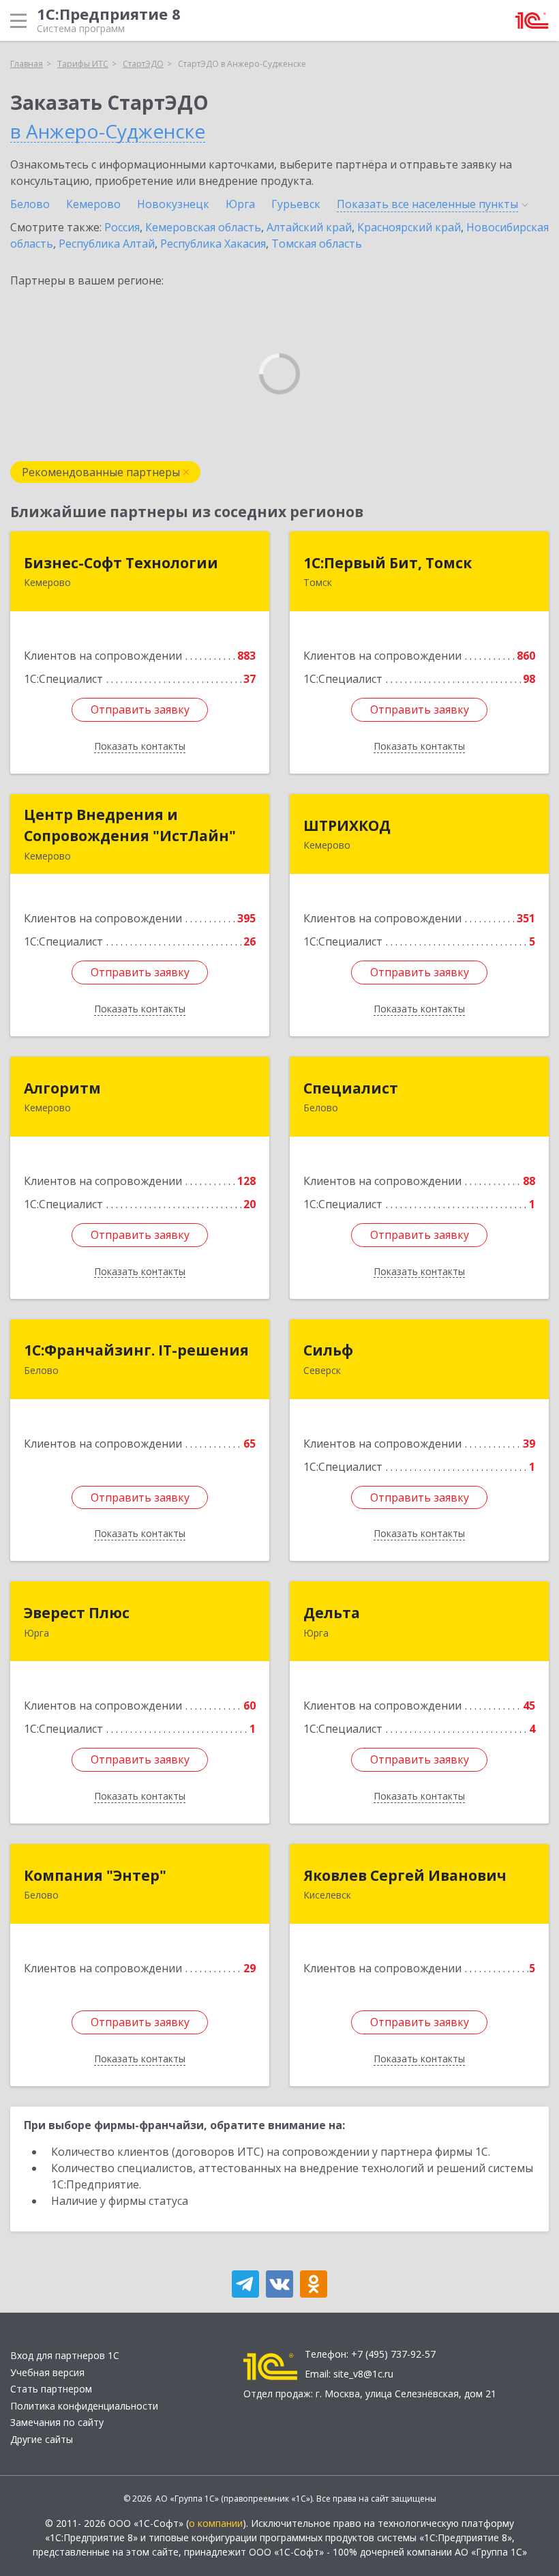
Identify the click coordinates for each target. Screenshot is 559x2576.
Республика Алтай (107, 244)
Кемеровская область (203, 227)
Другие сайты (42, 2439)
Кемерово (93, 204)
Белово (30, 204)
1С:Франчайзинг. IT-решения (136, 1350)
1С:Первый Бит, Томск (388, 563)
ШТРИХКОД (347, 825)
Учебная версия (47, 2372)
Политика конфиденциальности (84, 2406)
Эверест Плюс (77, 1613)
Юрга (240, 204)
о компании (216, 2523)
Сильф (328, 1350)
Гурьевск (296, 204)
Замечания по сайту (57, 2422)
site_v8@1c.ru (363, 2374)
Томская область (317, 244)
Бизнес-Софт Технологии (121, 563)
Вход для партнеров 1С (65, 2355)
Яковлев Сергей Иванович (405, 1875)
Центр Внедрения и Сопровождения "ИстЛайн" (130, 825)
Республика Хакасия (213, 244)
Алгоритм (62, 1088)
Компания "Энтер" (95, 1875)
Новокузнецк (173, 204)
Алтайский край (309, 227)
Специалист (351, 1088)
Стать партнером (51, 2389)
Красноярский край (409, 227)
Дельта (332, 1613)
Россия (122, 227)
